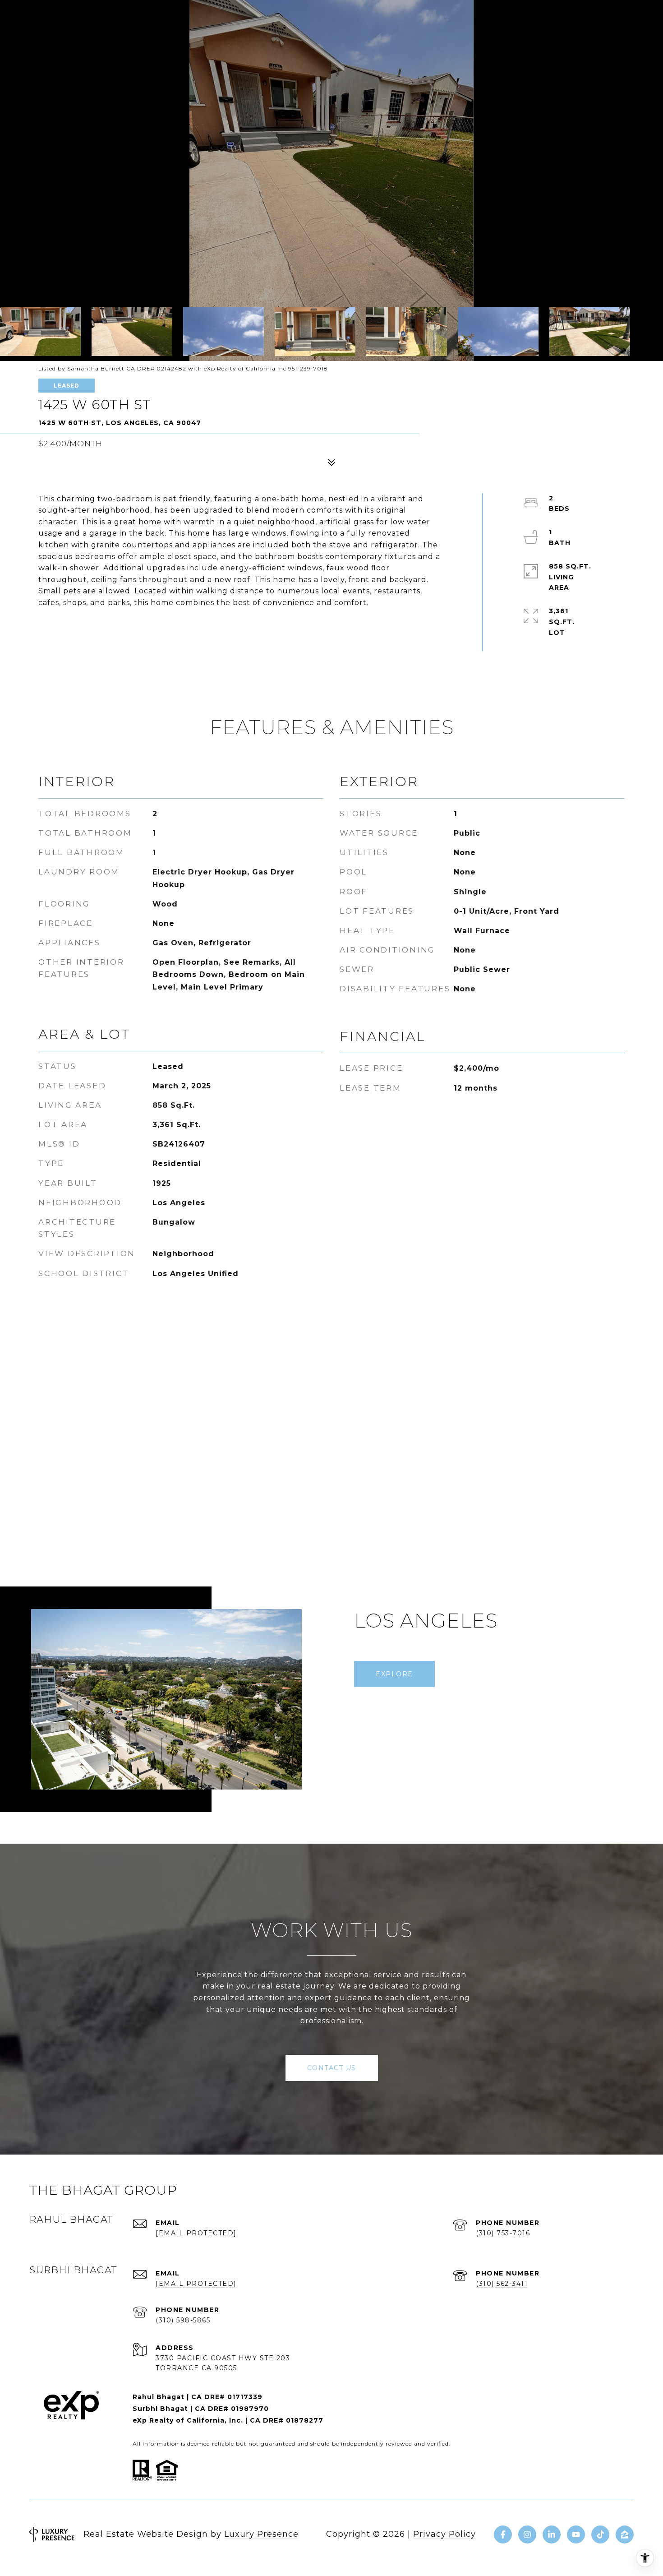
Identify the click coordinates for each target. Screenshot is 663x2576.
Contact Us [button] (332, 2068)
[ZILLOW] (625, 2534)
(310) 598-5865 (183, 2320)
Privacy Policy (444, 2534)
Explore (394, 1674)
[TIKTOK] (600, 2534)
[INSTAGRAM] (527, 2534)
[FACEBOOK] (503, 2534)
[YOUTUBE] (576, 2534)
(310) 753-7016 (503, 2233)
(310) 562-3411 (502, 2284)
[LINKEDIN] (552, 2534)
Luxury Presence (261, 2534)
